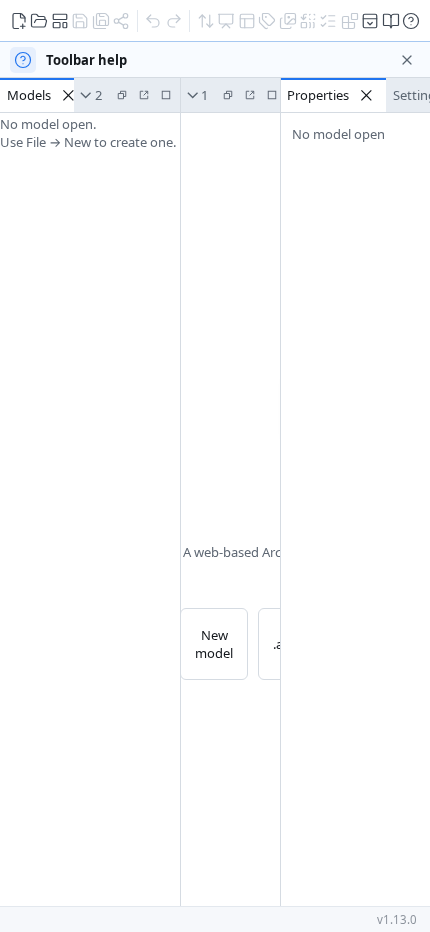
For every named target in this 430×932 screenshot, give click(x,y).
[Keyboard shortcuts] (411, 20)
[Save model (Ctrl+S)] (79, 20)
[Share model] (120, 20)
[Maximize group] (166, 95)
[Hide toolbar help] (407, 60)
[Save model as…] (100, 20)
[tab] (44, 95)
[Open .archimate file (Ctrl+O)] (38, 20)
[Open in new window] (144, 95)
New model (214, 644)
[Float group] (122, 95)
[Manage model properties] (328, 20)
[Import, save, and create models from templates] (59, 20)
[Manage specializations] (266, 20)
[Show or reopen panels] (370, 20)
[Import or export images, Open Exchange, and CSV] (205, 20)
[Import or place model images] (287, 20)
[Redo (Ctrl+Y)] (173, 20)
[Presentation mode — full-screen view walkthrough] (225, 20)
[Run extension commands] (349, 20)
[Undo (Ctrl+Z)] (152, 20)
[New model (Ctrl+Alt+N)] (18, 20)
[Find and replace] (307, 20)
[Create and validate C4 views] (246, 20)
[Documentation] (390, 20)
